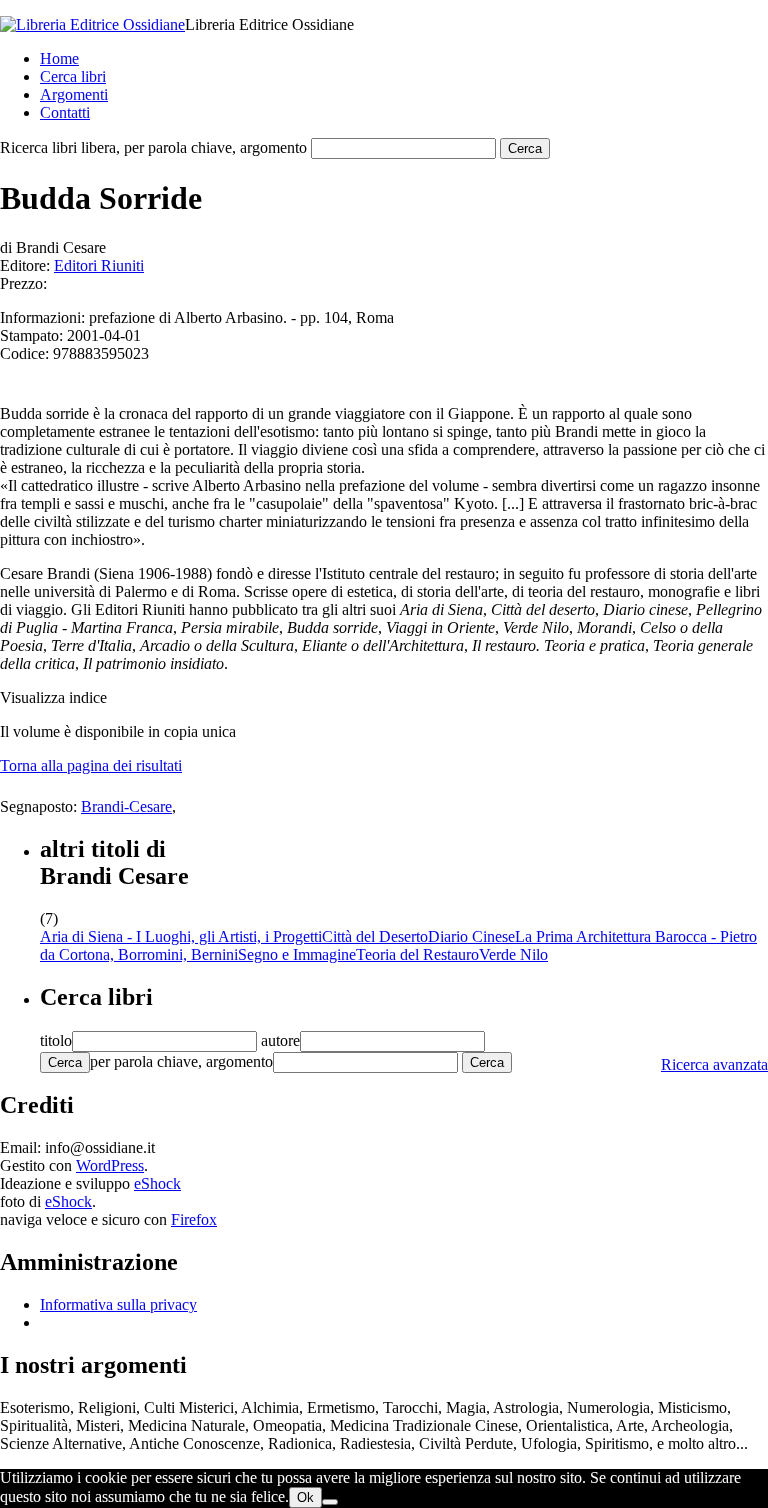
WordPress (110, 1165)
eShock (157, 1183)
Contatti (65, 112)
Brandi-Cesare (126, 806)
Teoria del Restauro (417, 954)
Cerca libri (73, 76)
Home (59, 58)
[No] (330, 1502)
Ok (305, 1497)
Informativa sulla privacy (118, 1304)
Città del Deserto (375, 936)
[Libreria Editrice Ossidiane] (92, 24)
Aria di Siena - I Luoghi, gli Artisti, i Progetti (181, 936)
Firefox (194, 1219)
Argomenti (74, 94)
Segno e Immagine (297, 954)
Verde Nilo (513, 954)
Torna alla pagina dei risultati (91, 765)
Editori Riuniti (99, 265)
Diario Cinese (471, 936)
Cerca (65, 1062)
